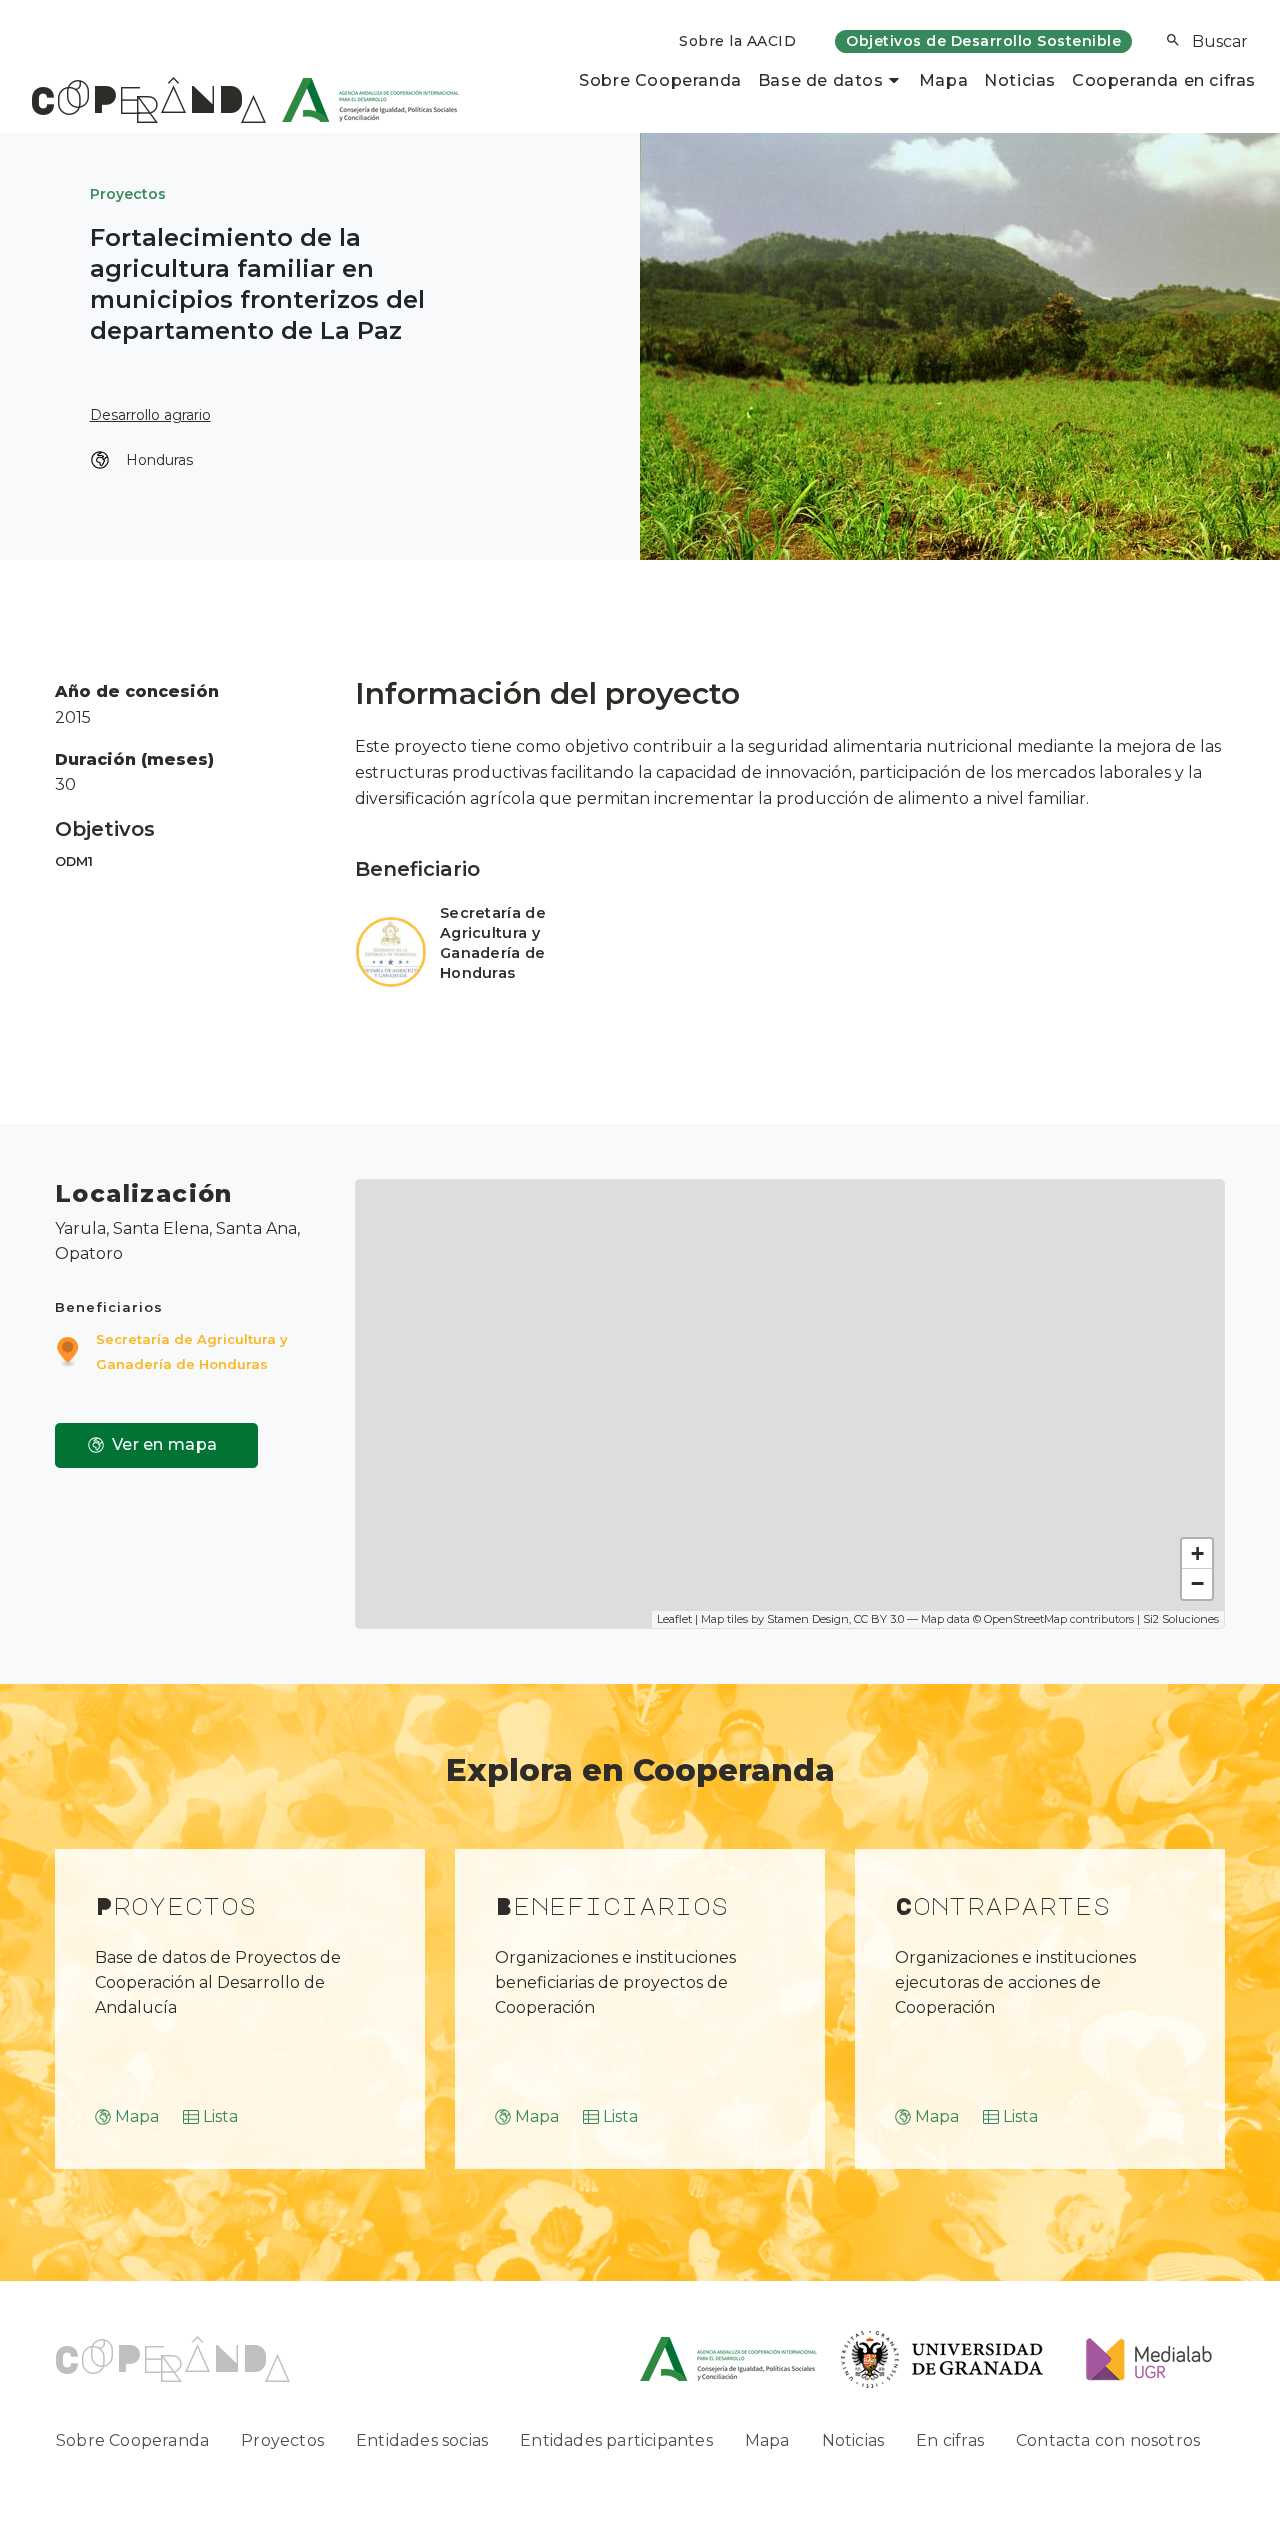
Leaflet (674, 1619)
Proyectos (128, 194)
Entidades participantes (616, 2440)
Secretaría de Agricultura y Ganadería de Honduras (493, 943)
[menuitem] (737, 41)
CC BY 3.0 (879, 1619)
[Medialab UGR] (1141, 2357)
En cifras (950, 2440)
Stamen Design (808, 1619)
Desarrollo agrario (150, 415)
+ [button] (1197, 1553)
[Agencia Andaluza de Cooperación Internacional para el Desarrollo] (362, 100)
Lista (220, 2116)
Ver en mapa (164, 1444)
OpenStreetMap (1025, 1619)
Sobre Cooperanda (660, 80)
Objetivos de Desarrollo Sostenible (983, 41)
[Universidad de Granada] (942, 2357)
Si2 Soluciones (1181, 1619)
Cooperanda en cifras (1164, 80)
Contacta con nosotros (1108, 2440)
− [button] (1197, 1583)
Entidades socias (422, 2440)
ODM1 (74, 861)
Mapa (943, 80)
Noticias (1020, 80)
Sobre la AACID (737, 41)
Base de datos (821, 80)
